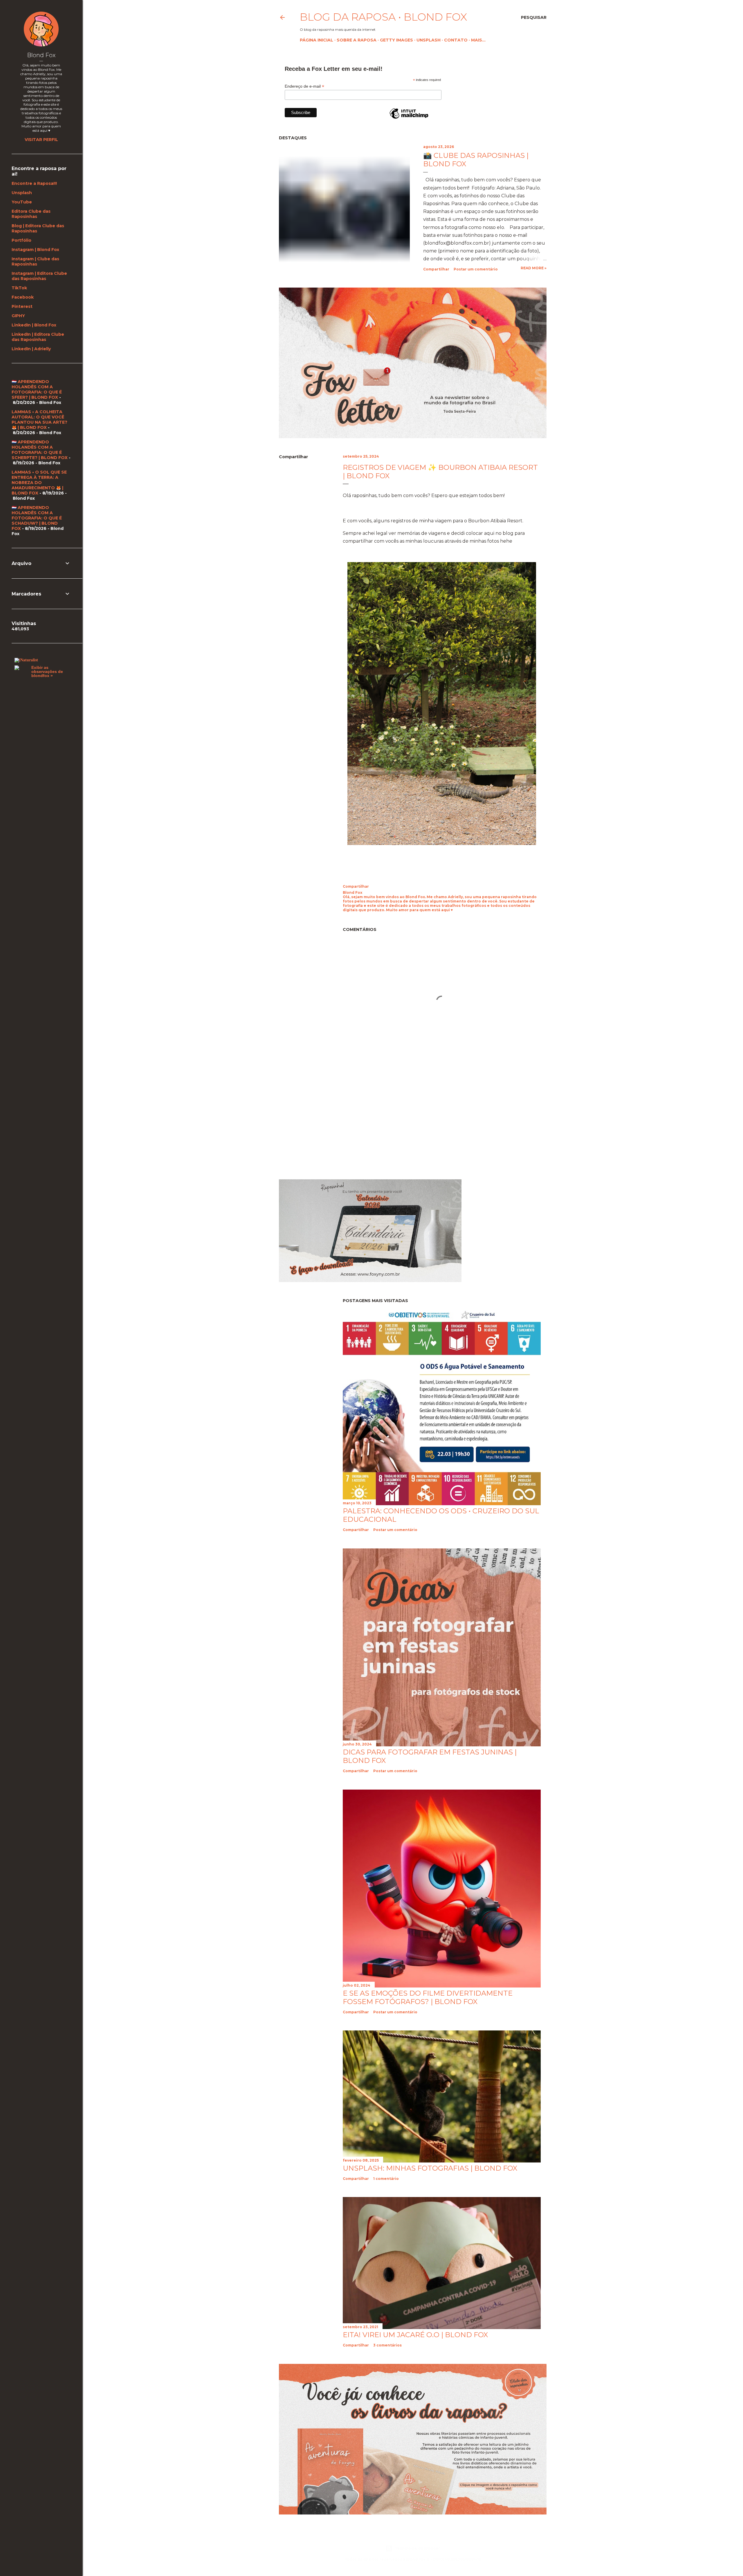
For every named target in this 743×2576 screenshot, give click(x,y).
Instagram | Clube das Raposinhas (35, 261)
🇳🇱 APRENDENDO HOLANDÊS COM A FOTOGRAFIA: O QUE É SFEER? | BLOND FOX (37, 389)
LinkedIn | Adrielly (31, 349)
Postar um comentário (476, 269)
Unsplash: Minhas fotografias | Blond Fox (430, 2168)
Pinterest (22, 306)
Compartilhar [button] (436, 269)
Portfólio (21, 240)
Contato (456, 40)
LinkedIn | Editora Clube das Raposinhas (38, 337)
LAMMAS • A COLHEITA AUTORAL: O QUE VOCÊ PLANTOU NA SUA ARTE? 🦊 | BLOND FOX (39, 420)
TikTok (19, 288)
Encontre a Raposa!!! (34, 183)
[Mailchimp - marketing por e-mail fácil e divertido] (409, 118)
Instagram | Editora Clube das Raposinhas (39, 276)
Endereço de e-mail (304, 86)
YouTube (22, 202)
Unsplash (429, 40)
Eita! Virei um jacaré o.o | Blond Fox (415, 2335)
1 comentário (386, 2179)
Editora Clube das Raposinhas (31, 214)
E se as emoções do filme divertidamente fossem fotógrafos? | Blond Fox (428, 1997)
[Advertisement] (328, 1123)
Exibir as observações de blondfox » (47, 671)
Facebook (23, 297)
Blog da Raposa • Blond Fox (383, 17)
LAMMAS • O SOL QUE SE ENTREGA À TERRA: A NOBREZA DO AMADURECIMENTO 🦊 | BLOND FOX (39, 483)
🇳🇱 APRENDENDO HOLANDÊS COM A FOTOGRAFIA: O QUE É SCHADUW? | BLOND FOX (37, 518)
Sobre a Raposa (357, 40)
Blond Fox (41, 55)
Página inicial (317, 40)
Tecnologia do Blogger (417, 2548)
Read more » (534, 268)
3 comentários (387, 2345)
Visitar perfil (41, 140)
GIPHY (18, 316)
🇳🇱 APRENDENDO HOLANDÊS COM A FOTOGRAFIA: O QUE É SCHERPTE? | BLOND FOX (40, 450)
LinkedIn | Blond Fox (34, 325)
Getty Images (396, 40)
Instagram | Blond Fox (35, 250)
